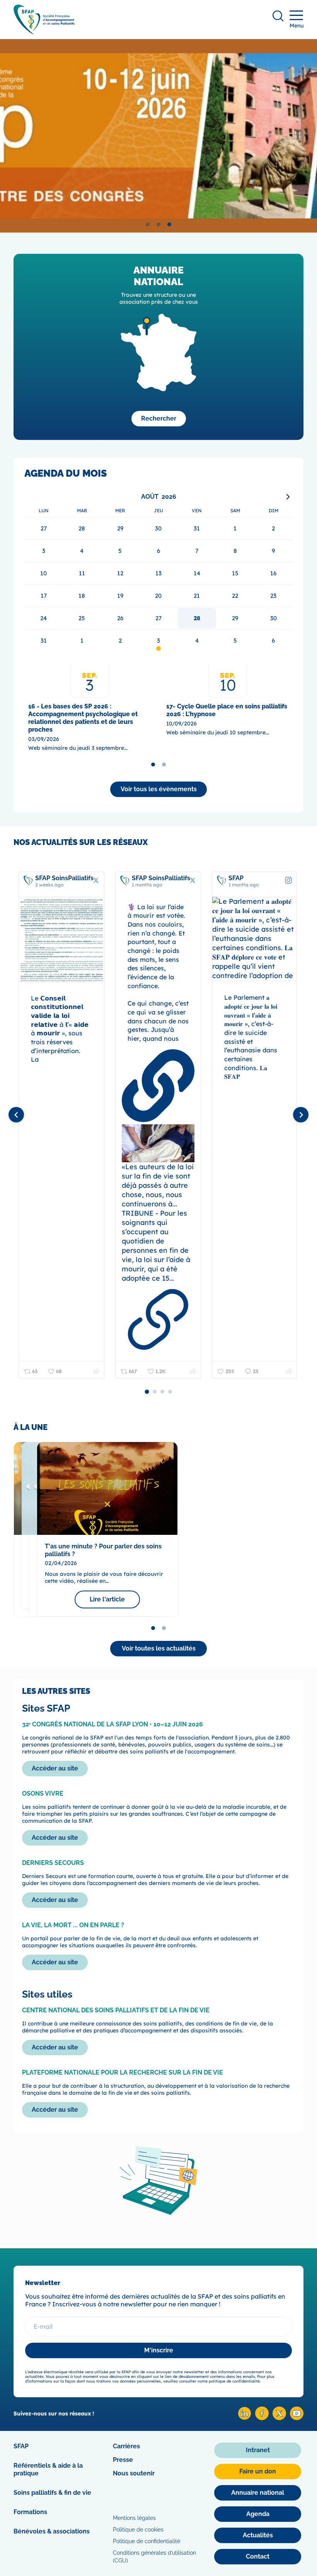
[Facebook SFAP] (262, 2418)
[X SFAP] (279, 2418)
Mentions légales (134, 2518)
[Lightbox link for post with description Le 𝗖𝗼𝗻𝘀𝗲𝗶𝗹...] (61, 939)
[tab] (148, 224)
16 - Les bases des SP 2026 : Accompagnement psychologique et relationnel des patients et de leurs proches (83, 718)
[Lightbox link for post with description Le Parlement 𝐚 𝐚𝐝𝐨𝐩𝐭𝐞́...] (255, 939)
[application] (158, 571)
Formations (30, 2512)
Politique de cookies (138, 2530)
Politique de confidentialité (147, 2541)
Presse (123, 2460)
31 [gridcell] (44, 641)
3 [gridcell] (158, 641)
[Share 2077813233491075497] (193, 1371)
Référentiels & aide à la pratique (48, 2469)
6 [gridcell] (273, 641)
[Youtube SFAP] (297, 2418)
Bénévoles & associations (52, 2531)
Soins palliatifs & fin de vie (52, 2493)
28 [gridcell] (197, 618)
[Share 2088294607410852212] (96, 1371)
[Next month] (288, 497)
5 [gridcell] (235, 641)
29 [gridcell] (235, 618)
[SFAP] (44, 32)
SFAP (21, 2446)
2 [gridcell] (120, 641)
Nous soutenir (134, 2473)
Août (150, 497)
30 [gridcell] (274, 618)
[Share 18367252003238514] (289, 1371)
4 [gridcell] (197, 641)
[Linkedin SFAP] (245, 2418)
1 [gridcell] (82, 641)
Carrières (126, 2446)
